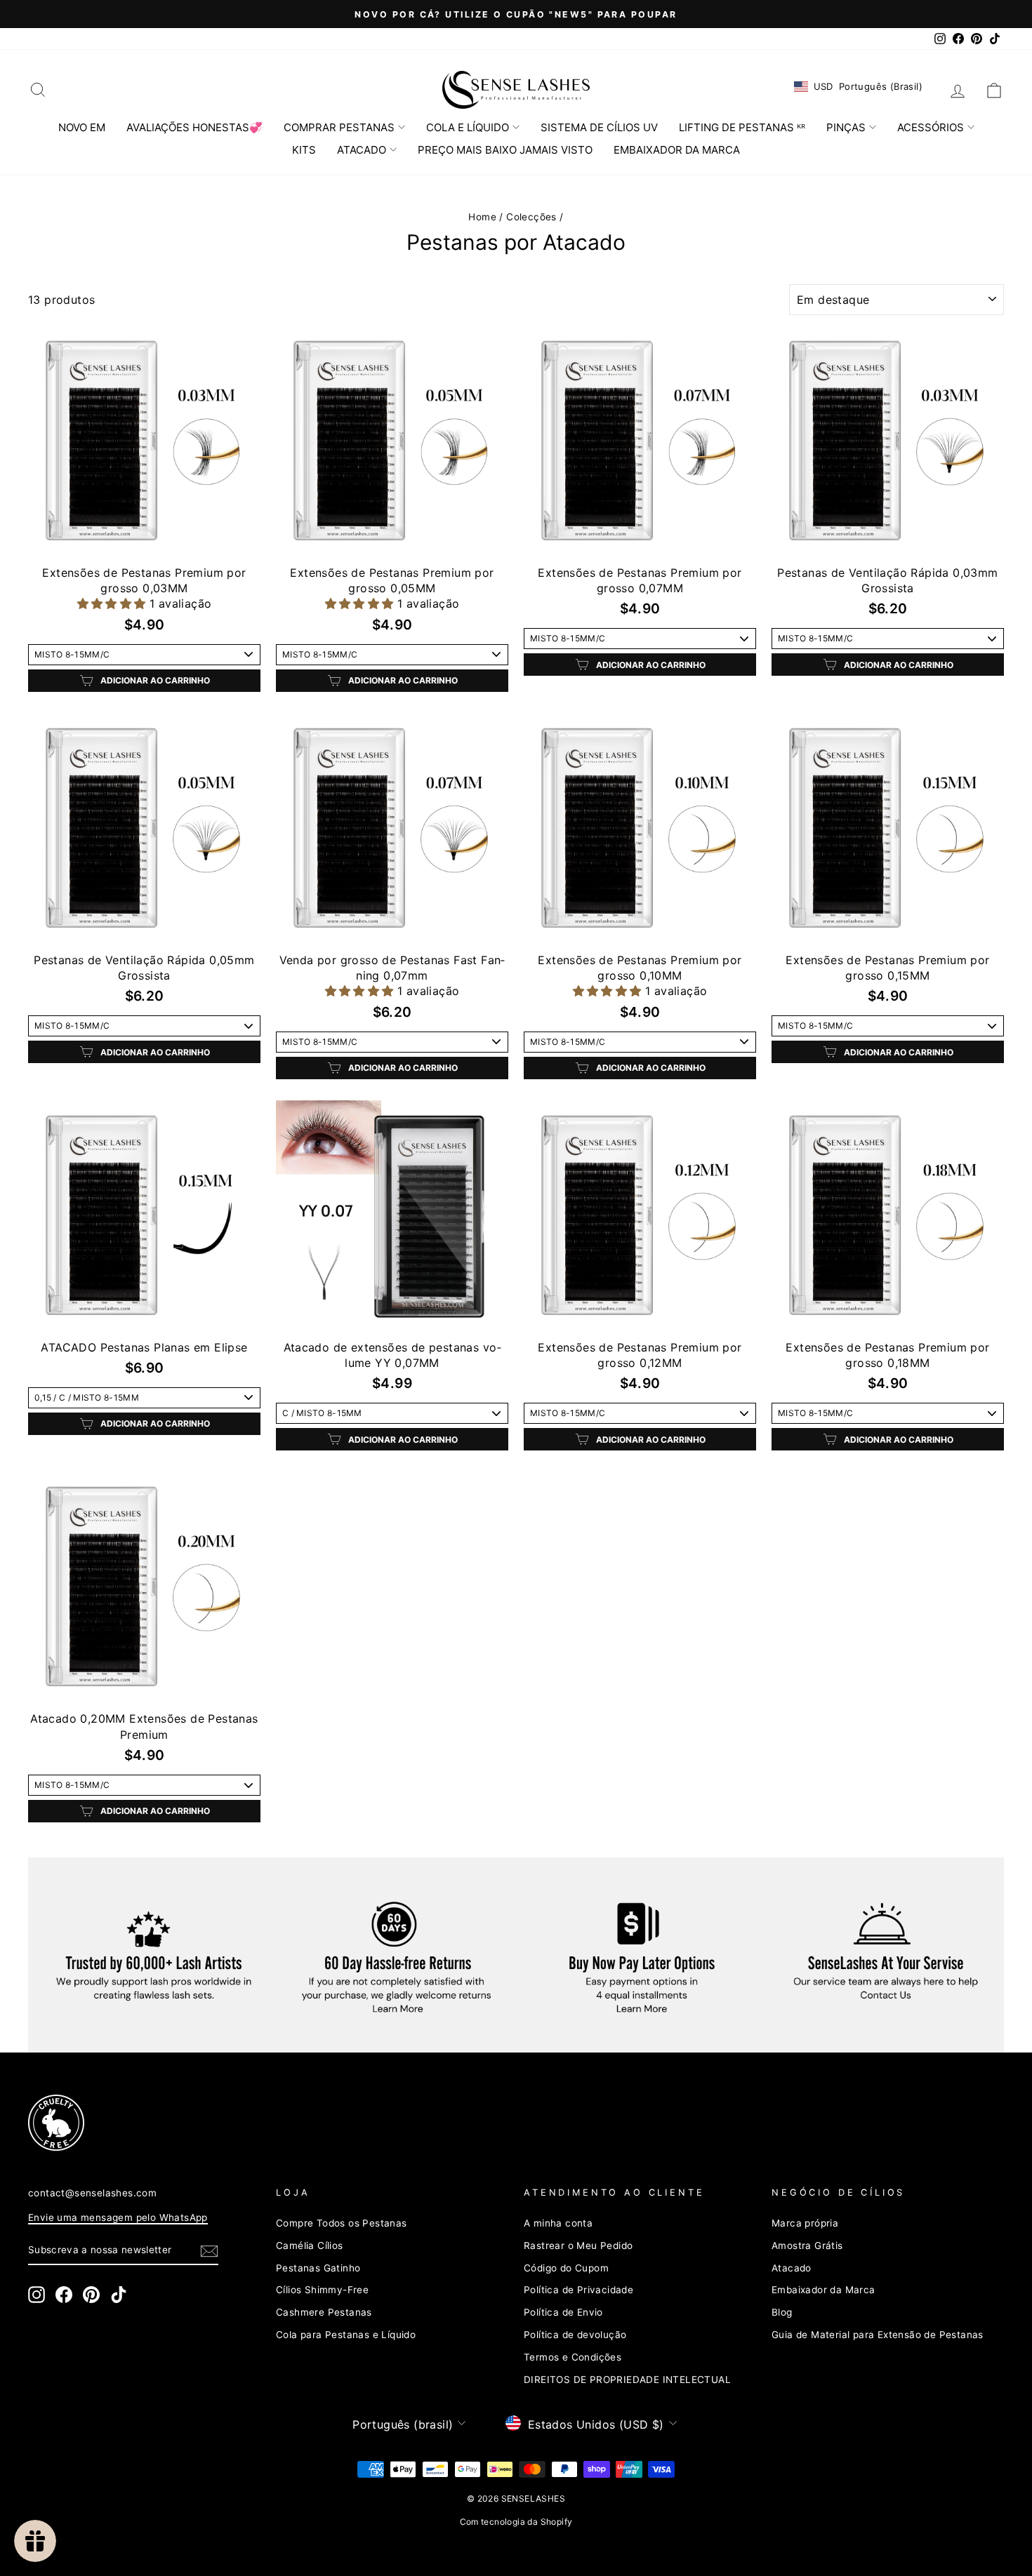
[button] (113, 603)
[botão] (209, 2250)
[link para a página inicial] (516, 90)
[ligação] (491, 2123)
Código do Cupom (566, 2268)
